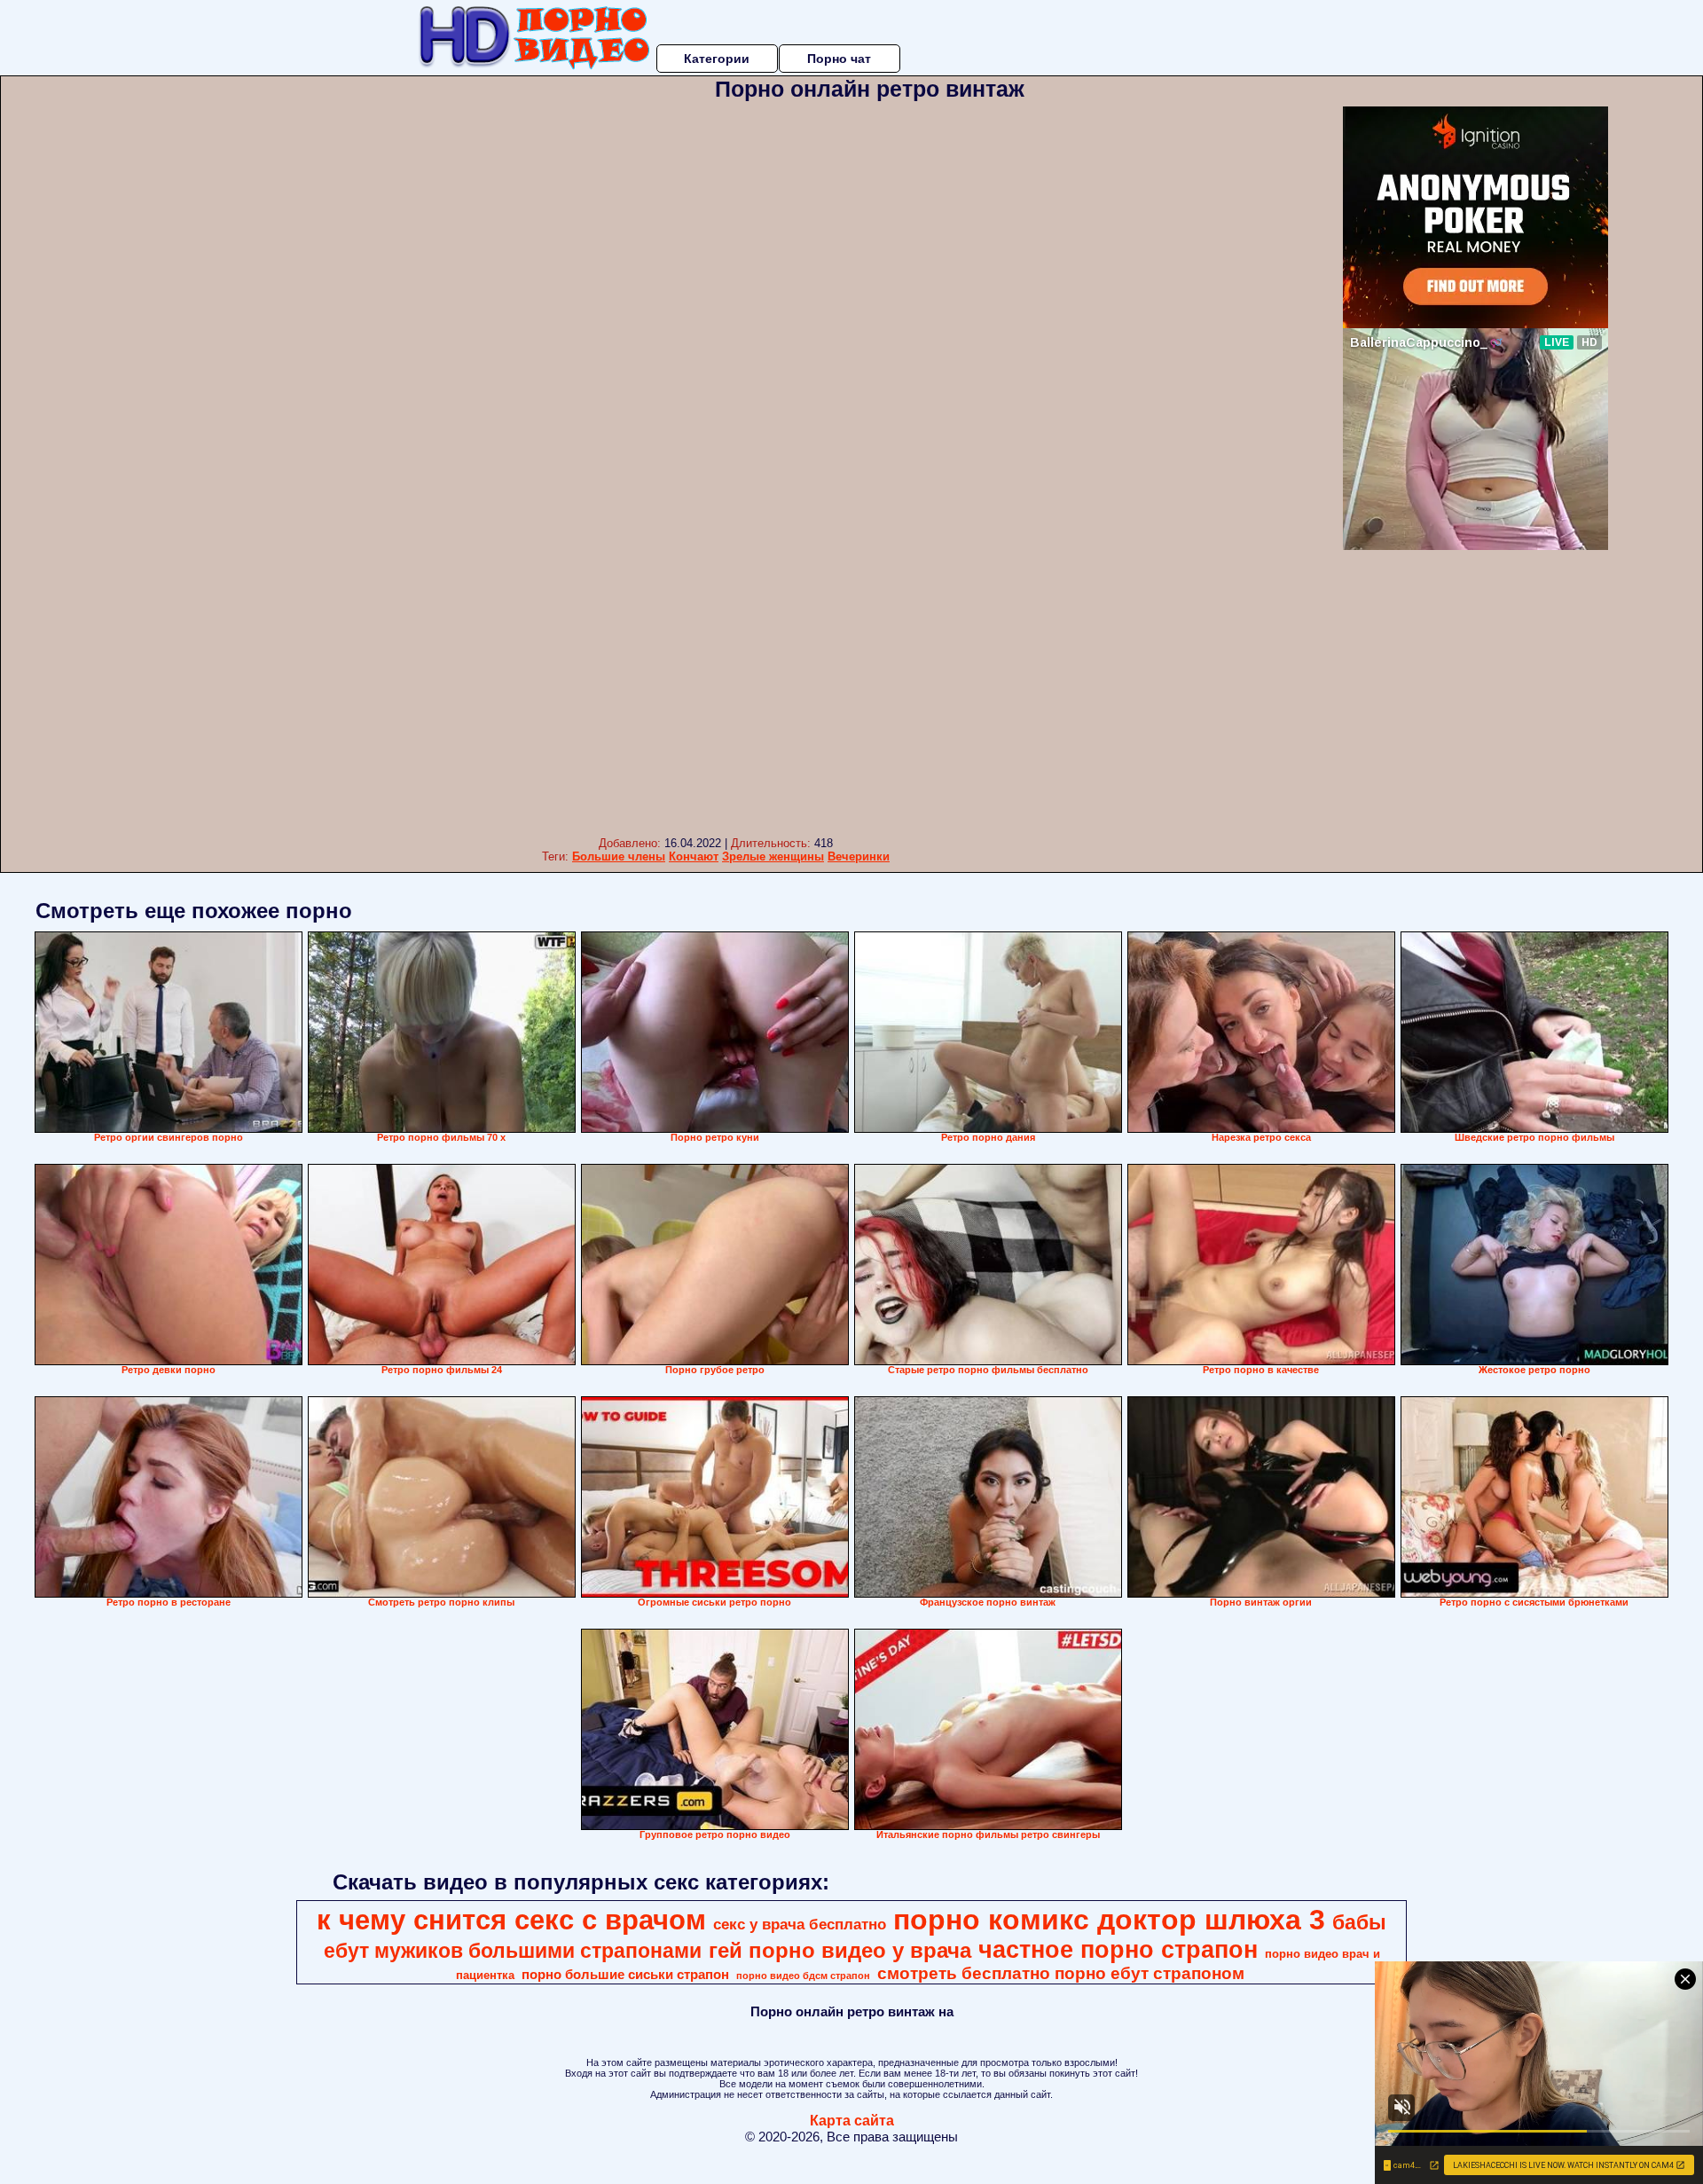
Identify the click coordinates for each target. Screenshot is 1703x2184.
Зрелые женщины (773, 856)
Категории (717, 59)
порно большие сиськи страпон (625, 1975)
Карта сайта (852, 2121)
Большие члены (619, 856)
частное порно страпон (1118, 1950)
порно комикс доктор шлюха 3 (1109, 1920)
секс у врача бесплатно (800, 1924)
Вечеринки (859, 856)
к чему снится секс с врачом (511, 1920)
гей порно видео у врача (840, 1950)
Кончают (694, 856)
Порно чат (839, 59)
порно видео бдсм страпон (803, 1976)
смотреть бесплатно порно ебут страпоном (1061, 1973)
